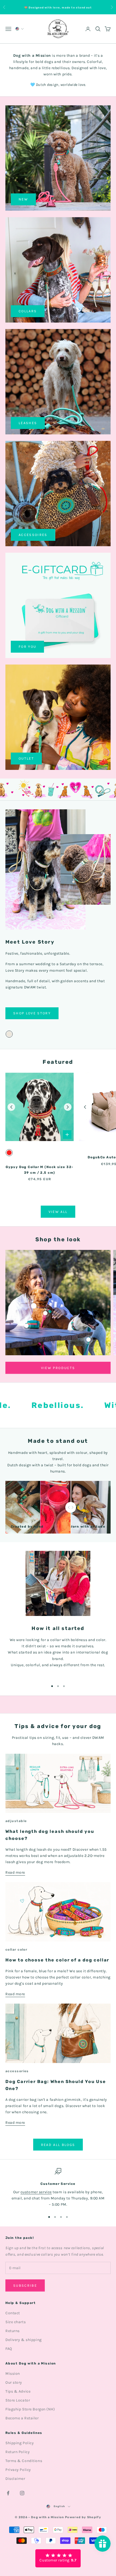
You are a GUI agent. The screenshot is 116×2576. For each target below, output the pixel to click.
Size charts (16, 2322)
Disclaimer (15, 2479)
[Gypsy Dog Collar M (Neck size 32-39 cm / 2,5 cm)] (40, 1107)
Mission (13, 2374)
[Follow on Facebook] (8, 2493)
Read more (15, 1872)
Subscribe (25, 2285)
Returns (13, 2331)
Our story (14, 2382)
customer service (36, 2192)
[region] (58, 2188)
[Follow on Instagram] (22, 2493)
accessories (17, 2071)
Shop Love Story (32, 1013)
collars (28, 311)
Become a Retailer (22, 2418)
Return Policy (18, 2452)
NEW (23, 199)
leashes (28, 423)
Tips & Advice (18, 2391)
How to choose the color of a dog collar (57, 1960)
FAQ (9, 2349)
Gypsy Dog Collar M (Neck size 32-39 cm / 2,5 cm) (40, 1170)
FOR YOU (27, 647)
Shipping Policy (20, 2443)
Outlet (26, 758)
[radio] (9, 1034)
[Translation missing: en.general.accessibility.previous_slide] (11, 1107)
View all (58, 1212)
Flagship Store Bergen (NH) (30, 2409)
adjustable (16, 1821)
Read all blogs (58, 2145)
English (59, 2506)
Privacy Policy (18, 2470)
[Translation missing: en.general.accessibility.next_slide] (68, 1107)
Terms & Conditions (24, 2461)
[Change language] (19, 29)
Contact (13, 2313)
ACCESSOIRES (33, 535)
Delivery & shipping (24, 2340)
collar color (16, 1950)
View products (58, 1368)
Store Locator (18, 2400)
